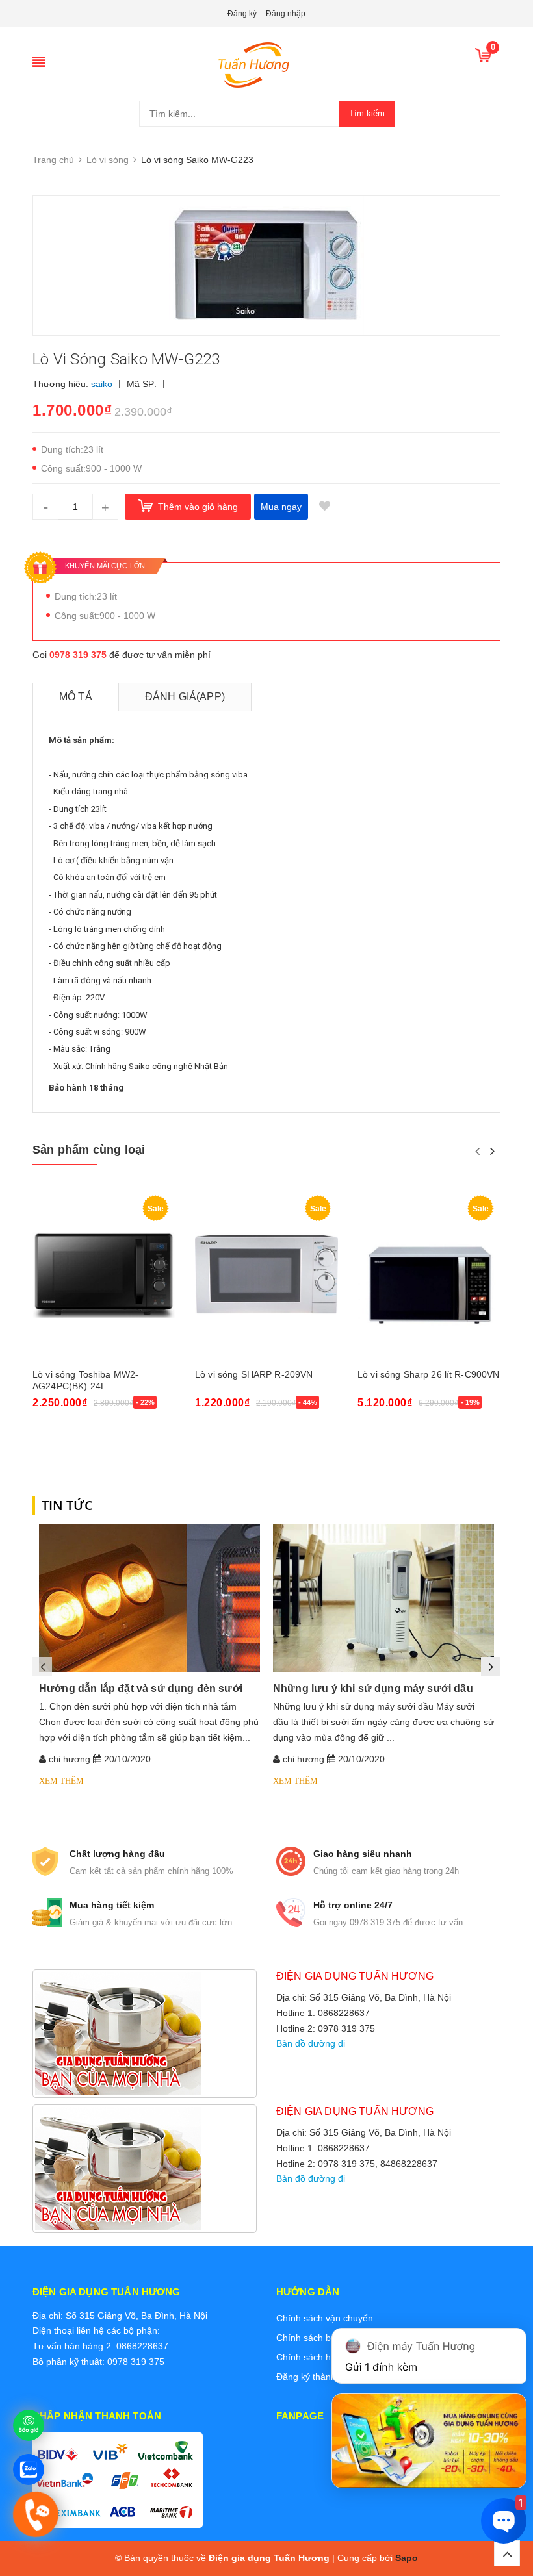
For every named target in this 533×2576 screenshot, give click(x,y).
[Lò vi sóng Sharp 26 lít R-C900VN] (429, 1275)
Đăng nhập (286, 14)
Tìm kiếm (367, 113)
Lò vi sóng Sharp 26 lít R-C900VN (428, 1374)
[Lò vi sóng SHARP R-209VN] (266, 1275)
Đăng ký (242, 14)
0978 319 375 (78, 655)
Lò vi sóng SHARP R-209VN (254, 1374)
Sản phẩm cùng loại (89, 1150)
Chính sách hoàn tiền (320, 2357)
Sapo (407, 2558)
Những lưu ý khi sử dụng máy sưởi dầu (373, 1688)
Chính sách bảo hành (320, 2338)
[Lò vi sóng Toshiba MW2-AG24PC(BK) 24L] (104, 1275)
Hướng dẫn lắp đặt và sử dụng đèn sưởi (141, 1688)
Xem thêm (61, 1781)
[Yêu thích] (324, 507)
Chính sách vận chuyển (325, 2318)
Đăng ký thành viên (316, 2377)
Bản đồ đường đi (311, 2043)
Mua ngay (281, 507)
